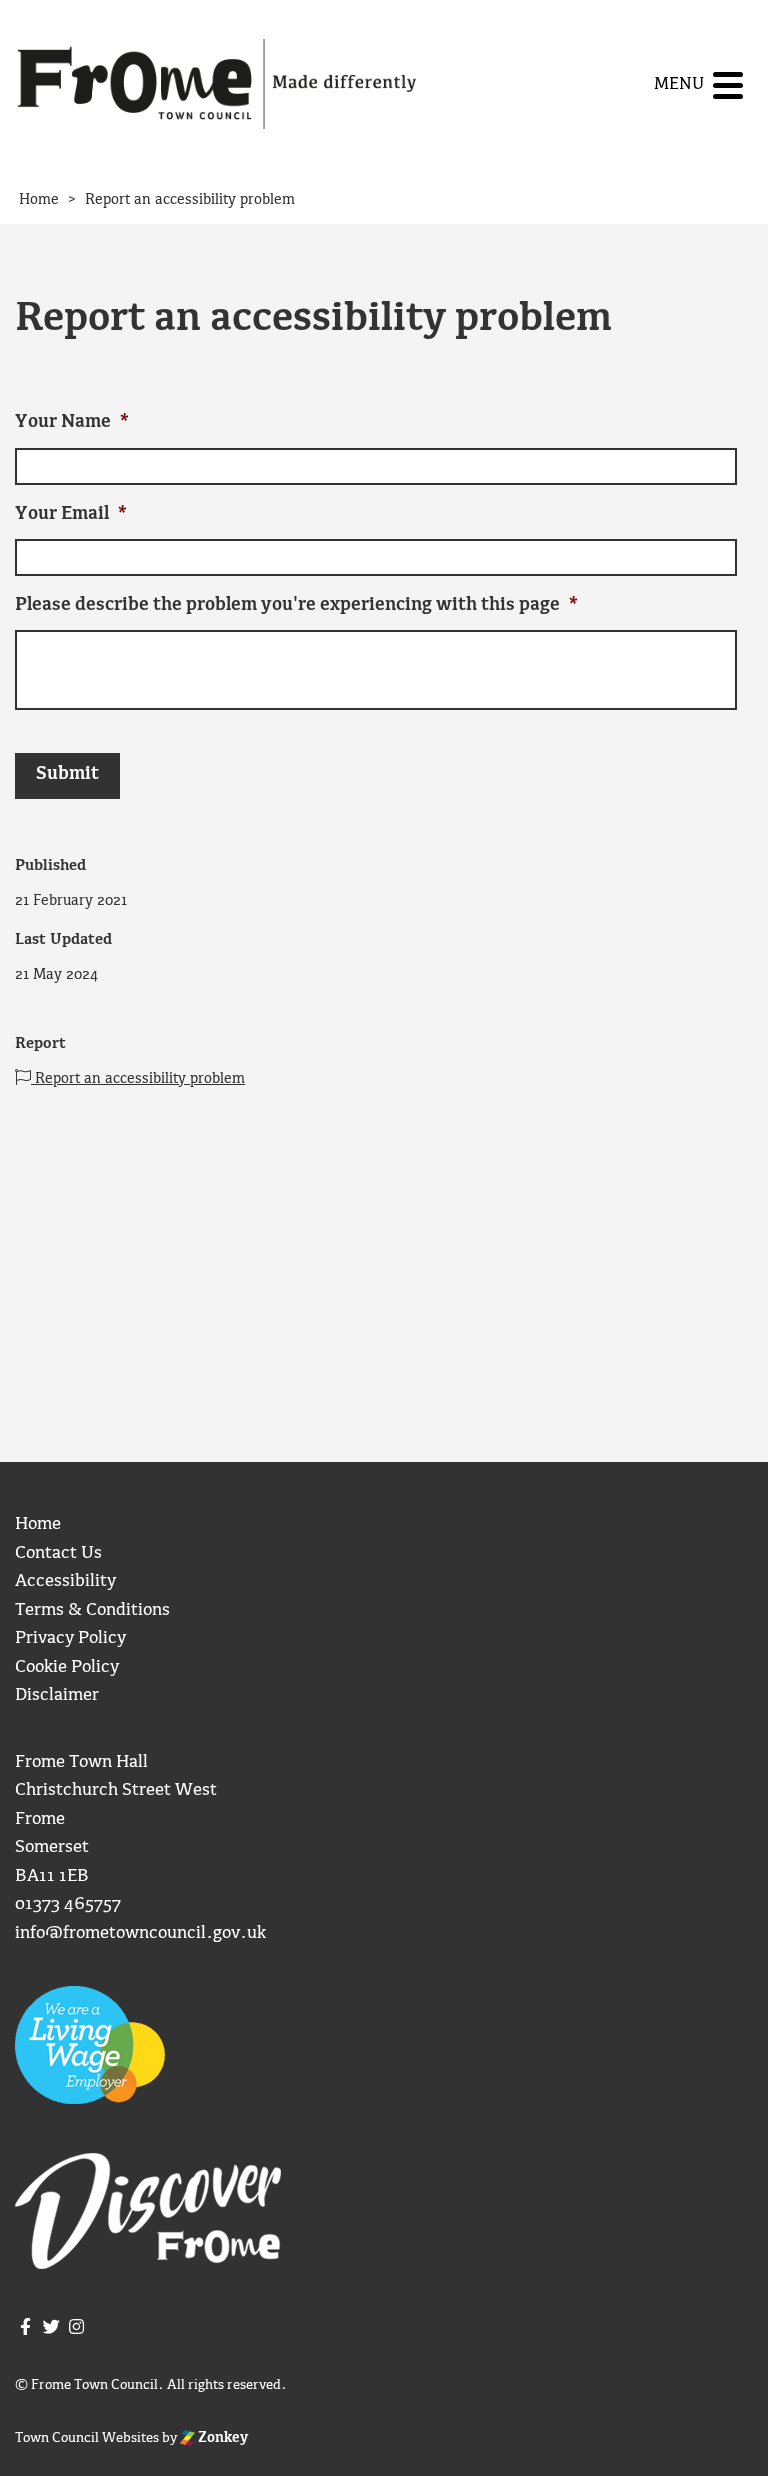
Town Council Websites (87, 2438)
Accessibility (65, 1581)
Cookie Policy (67, 1667)
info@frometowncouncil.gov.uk (140, 1933)
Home (38, 1524)
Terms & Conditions (92, 1610)
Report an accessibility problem (138, 1079)
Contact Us (58, 1553)
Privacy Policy (70, 1638)
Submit (67, 774)
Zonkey (221, 2438)
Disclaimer (57, 1695)
